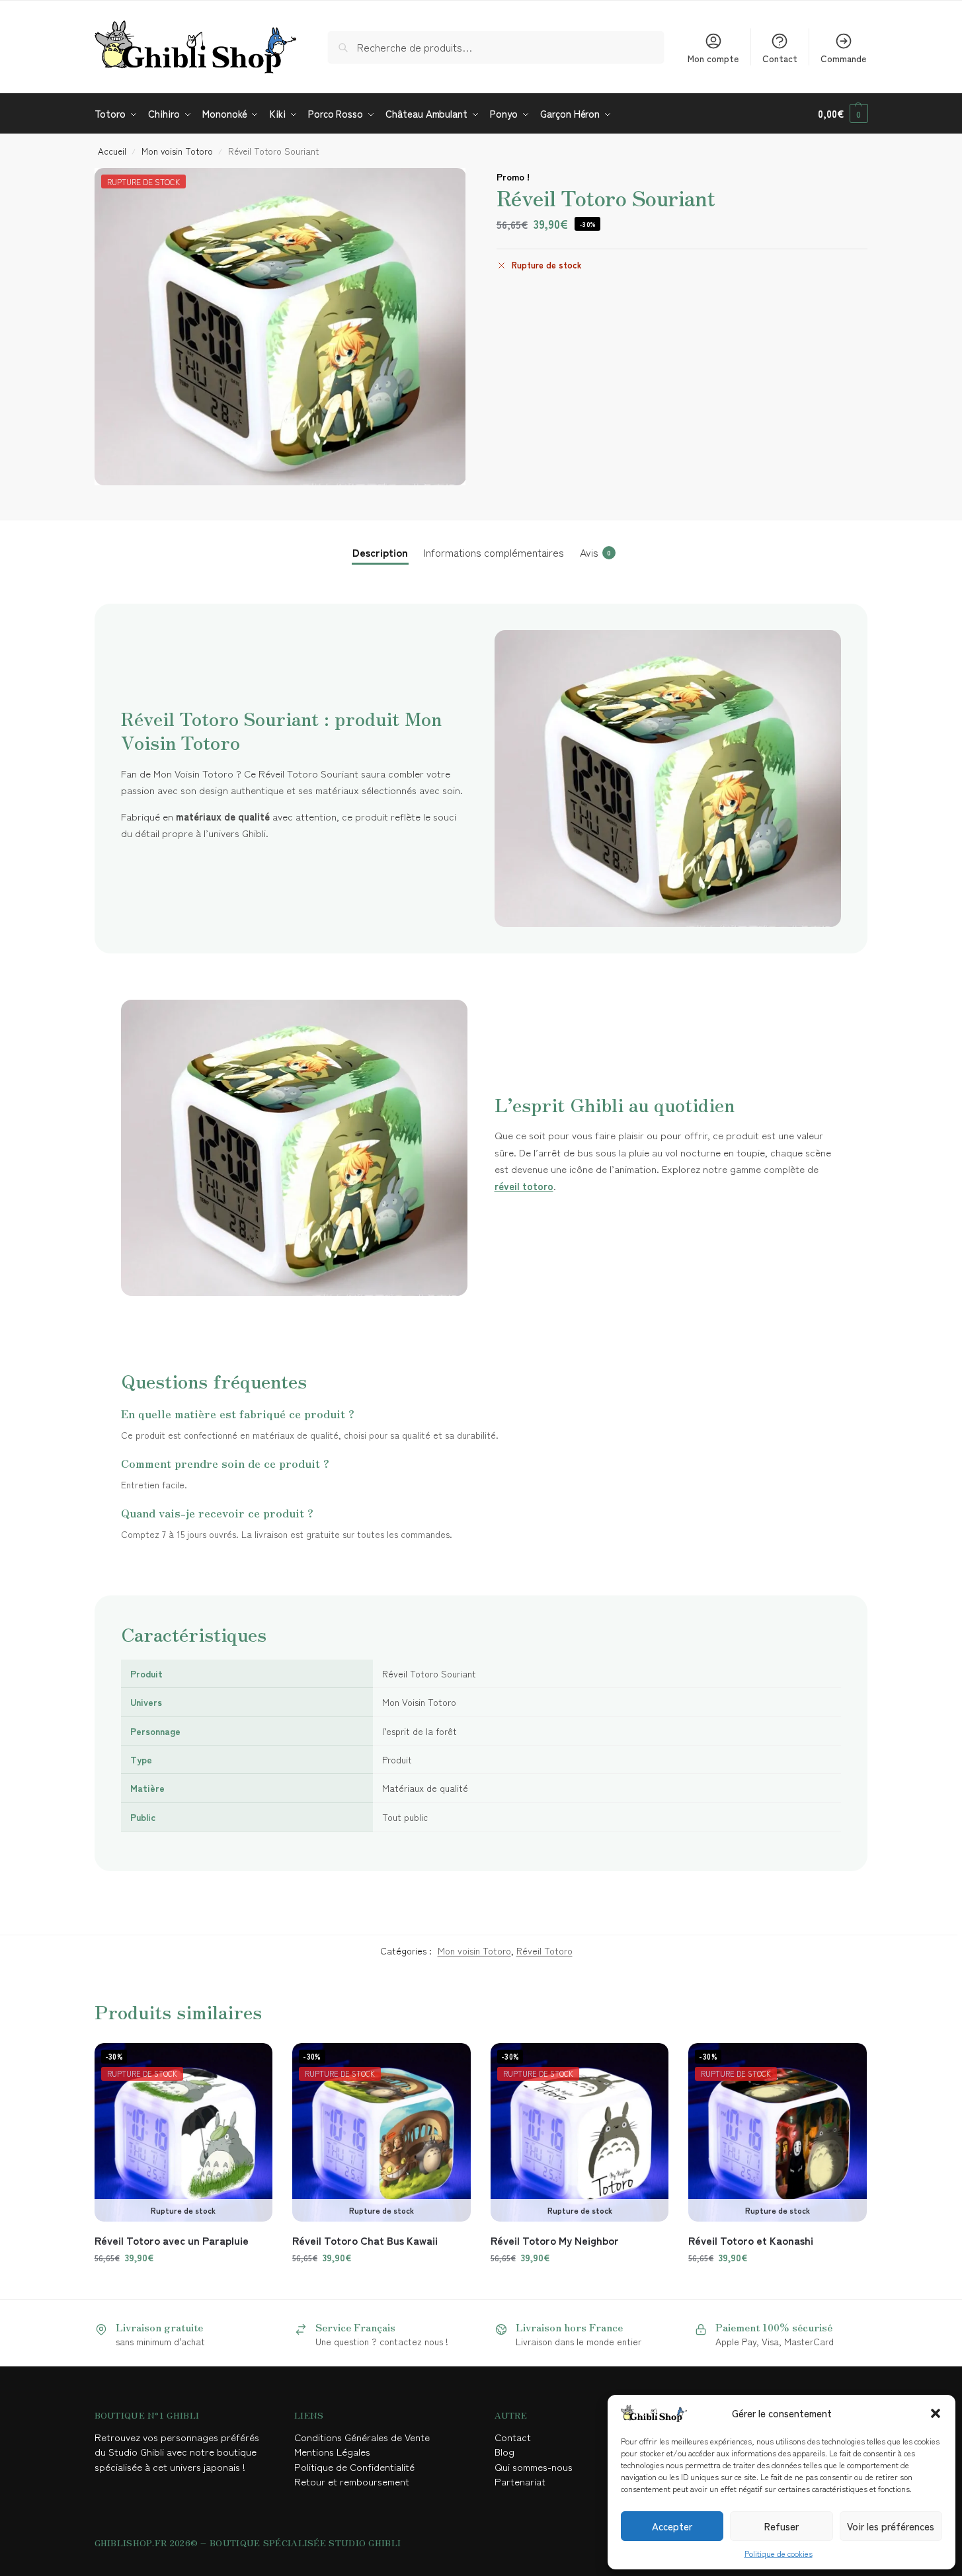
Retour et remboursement (352, 2481)
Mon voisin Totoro (177, 151)
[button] (936, 2413)
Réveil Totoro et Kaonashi (751, 2240)
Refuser (782, 2526)
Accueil (112, 151)
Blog (504, 2451)
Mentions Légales (334, 2451)
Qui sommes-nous (535, 2467)
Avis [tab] (595, 552)
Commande (843, 58)
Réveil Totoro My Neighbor (555, 2240)
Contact (780, 58)
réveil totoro (524, 1186)
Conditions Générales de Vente (365, 2437)
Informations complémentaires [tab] (494, 552)
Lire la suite (183, 2286)
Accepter (672, 2526)
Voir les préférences (891, 2526)
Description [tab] (380, 552)
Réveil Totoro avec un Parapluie (172, 2240)
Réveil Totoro (544, 1951)
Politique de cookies (779, 2553)
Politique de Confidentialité (354, 2467)
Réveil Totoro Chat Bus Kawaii (365, 2240)
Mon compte (713, 58)
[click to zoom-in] (280, 327)
